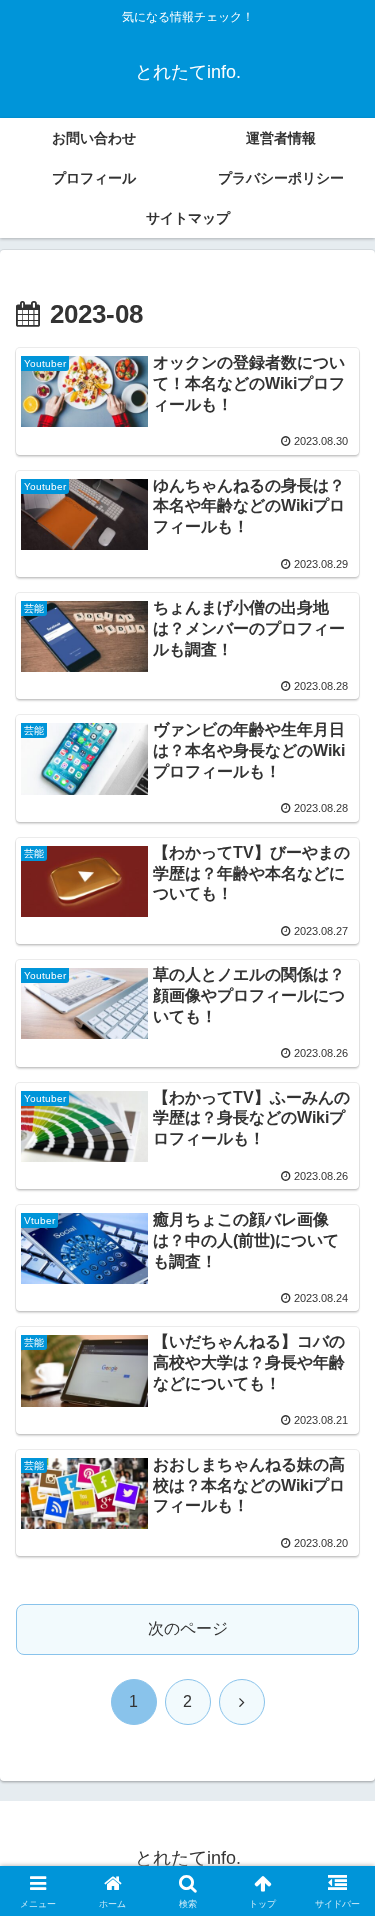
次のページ (188, 1628)
